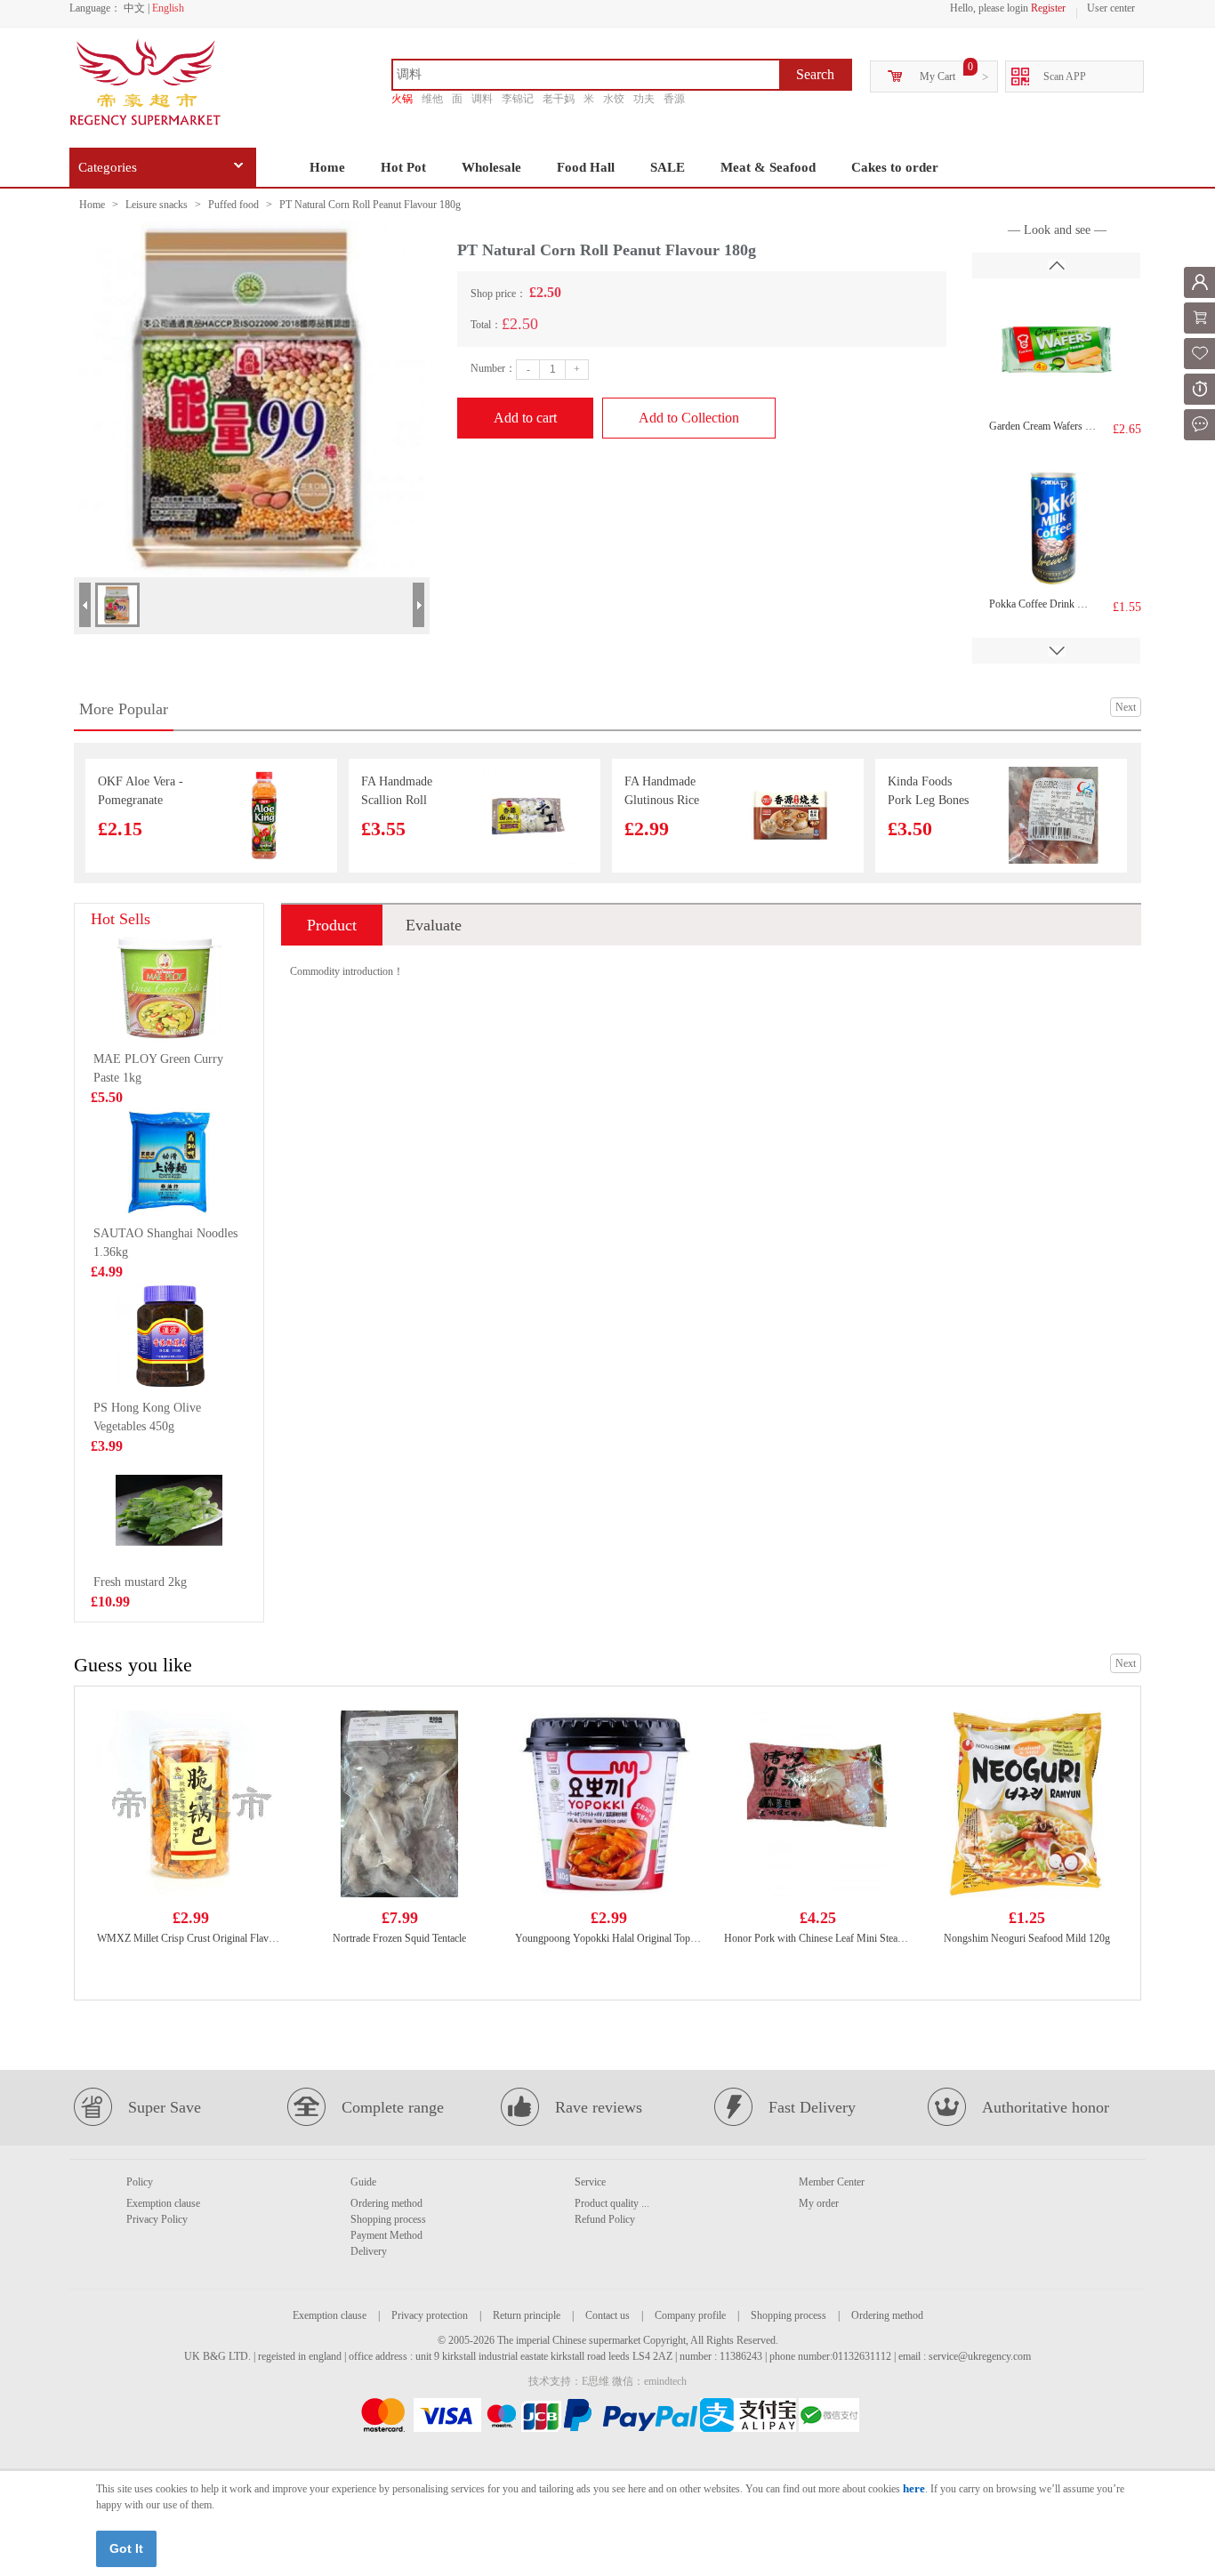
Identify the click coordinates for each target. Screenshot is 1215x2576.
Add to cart (525, 418)
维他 (432, 99)
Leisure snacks (157, 205)
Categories (108, 167)
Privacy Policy (157, 2219)
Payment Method (386, 2235)
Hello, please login (989, 8)
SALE (668, 167)
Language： (95, 8)
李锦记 (518, 99)
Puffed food (233, 205)
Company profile (690, 2315)
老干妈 (559, 99)
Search (815, 74)
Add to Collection (689, 418)
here (914, 2488)
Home (327, 167)
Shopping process (388, 2219)
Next (1126, 707)
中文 (134, 8)
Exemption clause (163, 2203)
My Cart (937, 76)
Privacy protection (430, 2315)
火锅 (402, 99)
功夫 (644, 99)
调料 (482, 99)
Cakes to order (895, 167)
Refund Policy (605, 2219)
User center (1111, 8)
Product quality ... (612, 2203)
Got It (126, 2548)
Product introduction (332, 931)
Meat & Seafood (768, 167)
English (168, 8)
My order (819, 2203)
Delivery (369, 2251)
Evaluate (434, 925)
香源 (674, 99)
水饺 (614, 99)
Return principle (527, 2315)
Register (1048, 8)
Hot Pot (403, 167)
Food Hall (586, 167)
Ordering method (386, 2203)
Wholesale (491, 167)
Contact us (607, 2315)
